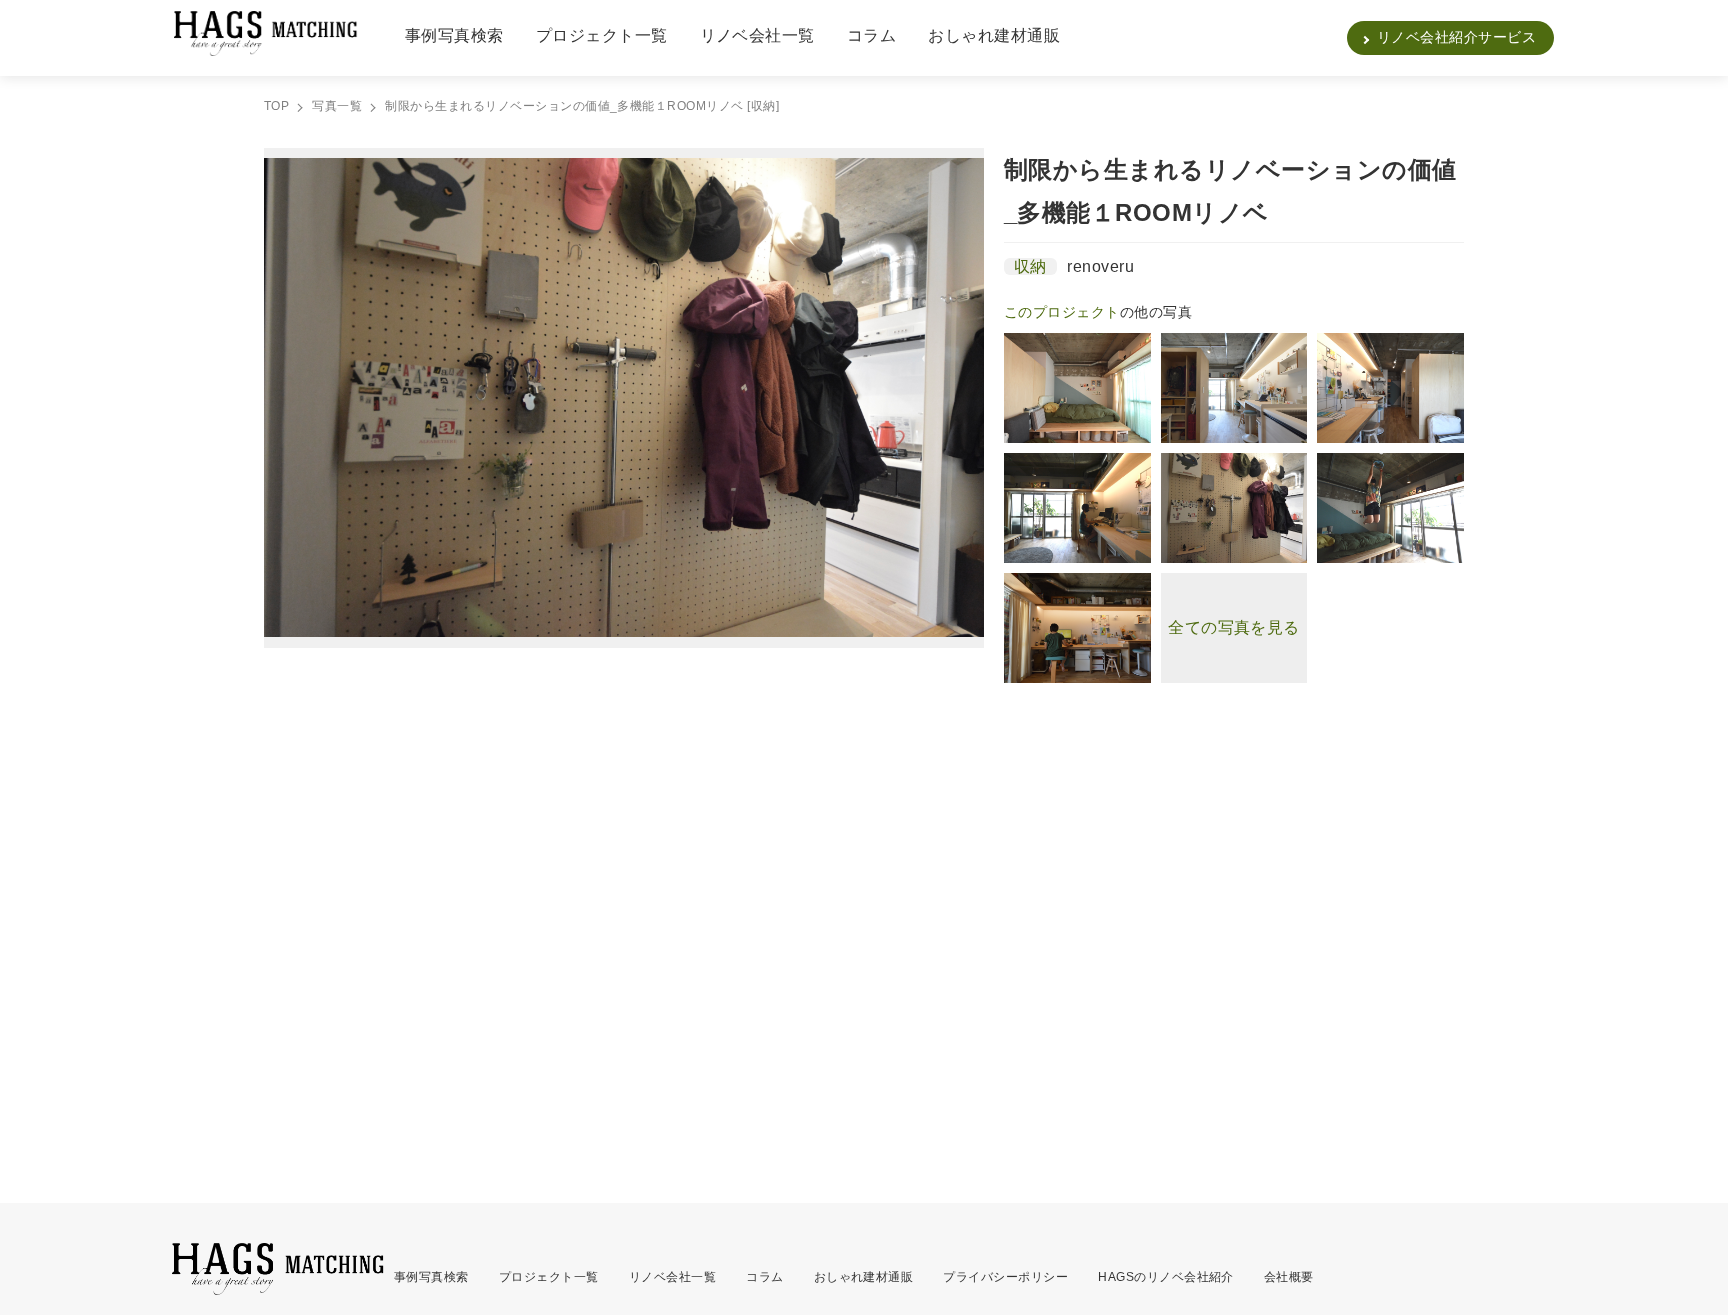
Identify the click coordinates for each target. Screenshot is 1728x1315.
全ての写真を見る (1234, 627)
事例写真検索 (454, 35)
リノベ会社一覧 (757, 35)
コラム (871, 35)
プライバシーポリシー (1005, 1277)
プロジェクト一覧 (602, 35)
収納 (1030, 266)
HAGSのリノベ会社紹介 (1166, 1277)
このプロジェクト (1062, 312)
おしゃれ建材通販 (994, 35)
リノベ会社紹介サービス (1456, 37)
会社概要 (1289, 1277)
